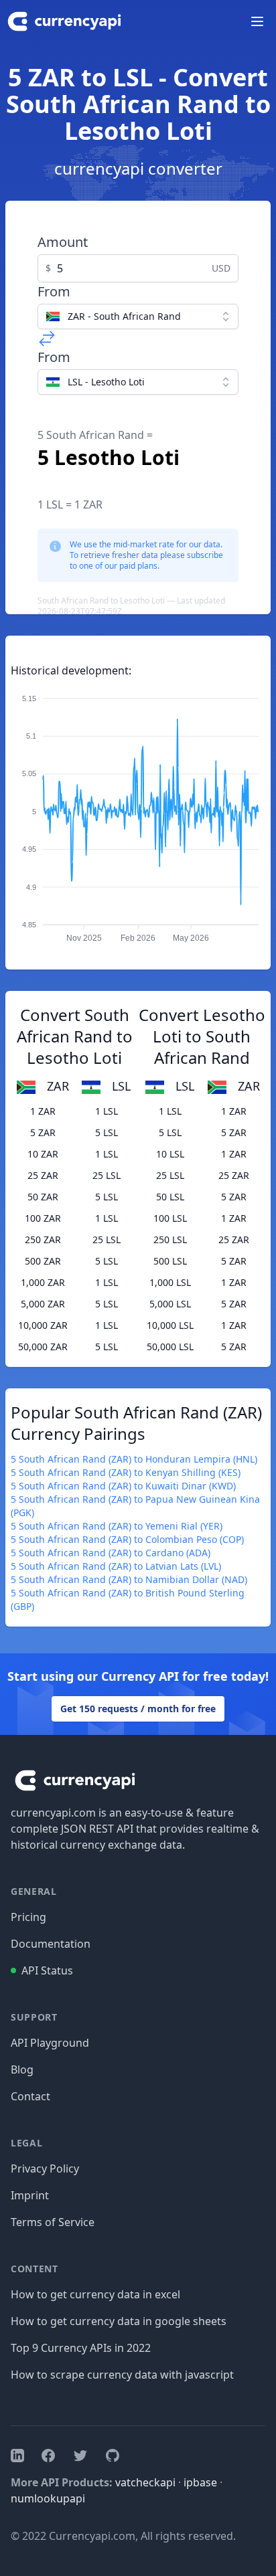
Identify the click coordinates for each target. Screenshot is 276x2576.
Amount (63, 242)
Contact (30, 2096)
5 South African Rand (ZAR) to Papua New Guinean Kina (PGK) (135, 1506)
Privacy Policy (45, 2169)
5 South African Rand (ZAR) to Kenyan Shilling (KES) (126, 1472)
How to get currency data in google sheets (119, 2321)
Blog (22, 2069)
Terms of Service (53, 2222)
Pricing (28, 1917)
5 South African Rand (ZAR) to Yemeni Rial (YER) (117, 1526)
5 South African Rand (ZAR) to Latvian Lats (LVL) (116, 1566)
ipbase (200, 2482)
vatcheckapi (145, 2482)
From (54, 291)
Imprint (30, 2195)
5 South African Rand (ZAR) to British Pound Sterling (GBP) (128, 1599)
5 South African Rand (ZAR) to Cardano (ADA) (111, 1553)
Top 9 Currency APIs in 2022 (81, 2348)
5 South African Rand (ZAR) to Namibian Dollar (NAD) (129, 1579)
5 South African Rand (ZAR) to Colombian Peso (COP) (127, 1539)
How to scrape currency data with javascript (122, 2375)
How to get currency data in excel (95, 2294)
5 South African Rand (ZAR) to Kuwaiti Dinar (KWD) (123, 1486)
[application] (138, 812)
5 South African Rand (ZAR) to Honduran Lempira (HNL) (134, 1459)
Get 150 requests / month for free (138, 1709)
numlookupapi (48, 2498)
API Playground (50, 2043)
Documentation (51, 1944)
